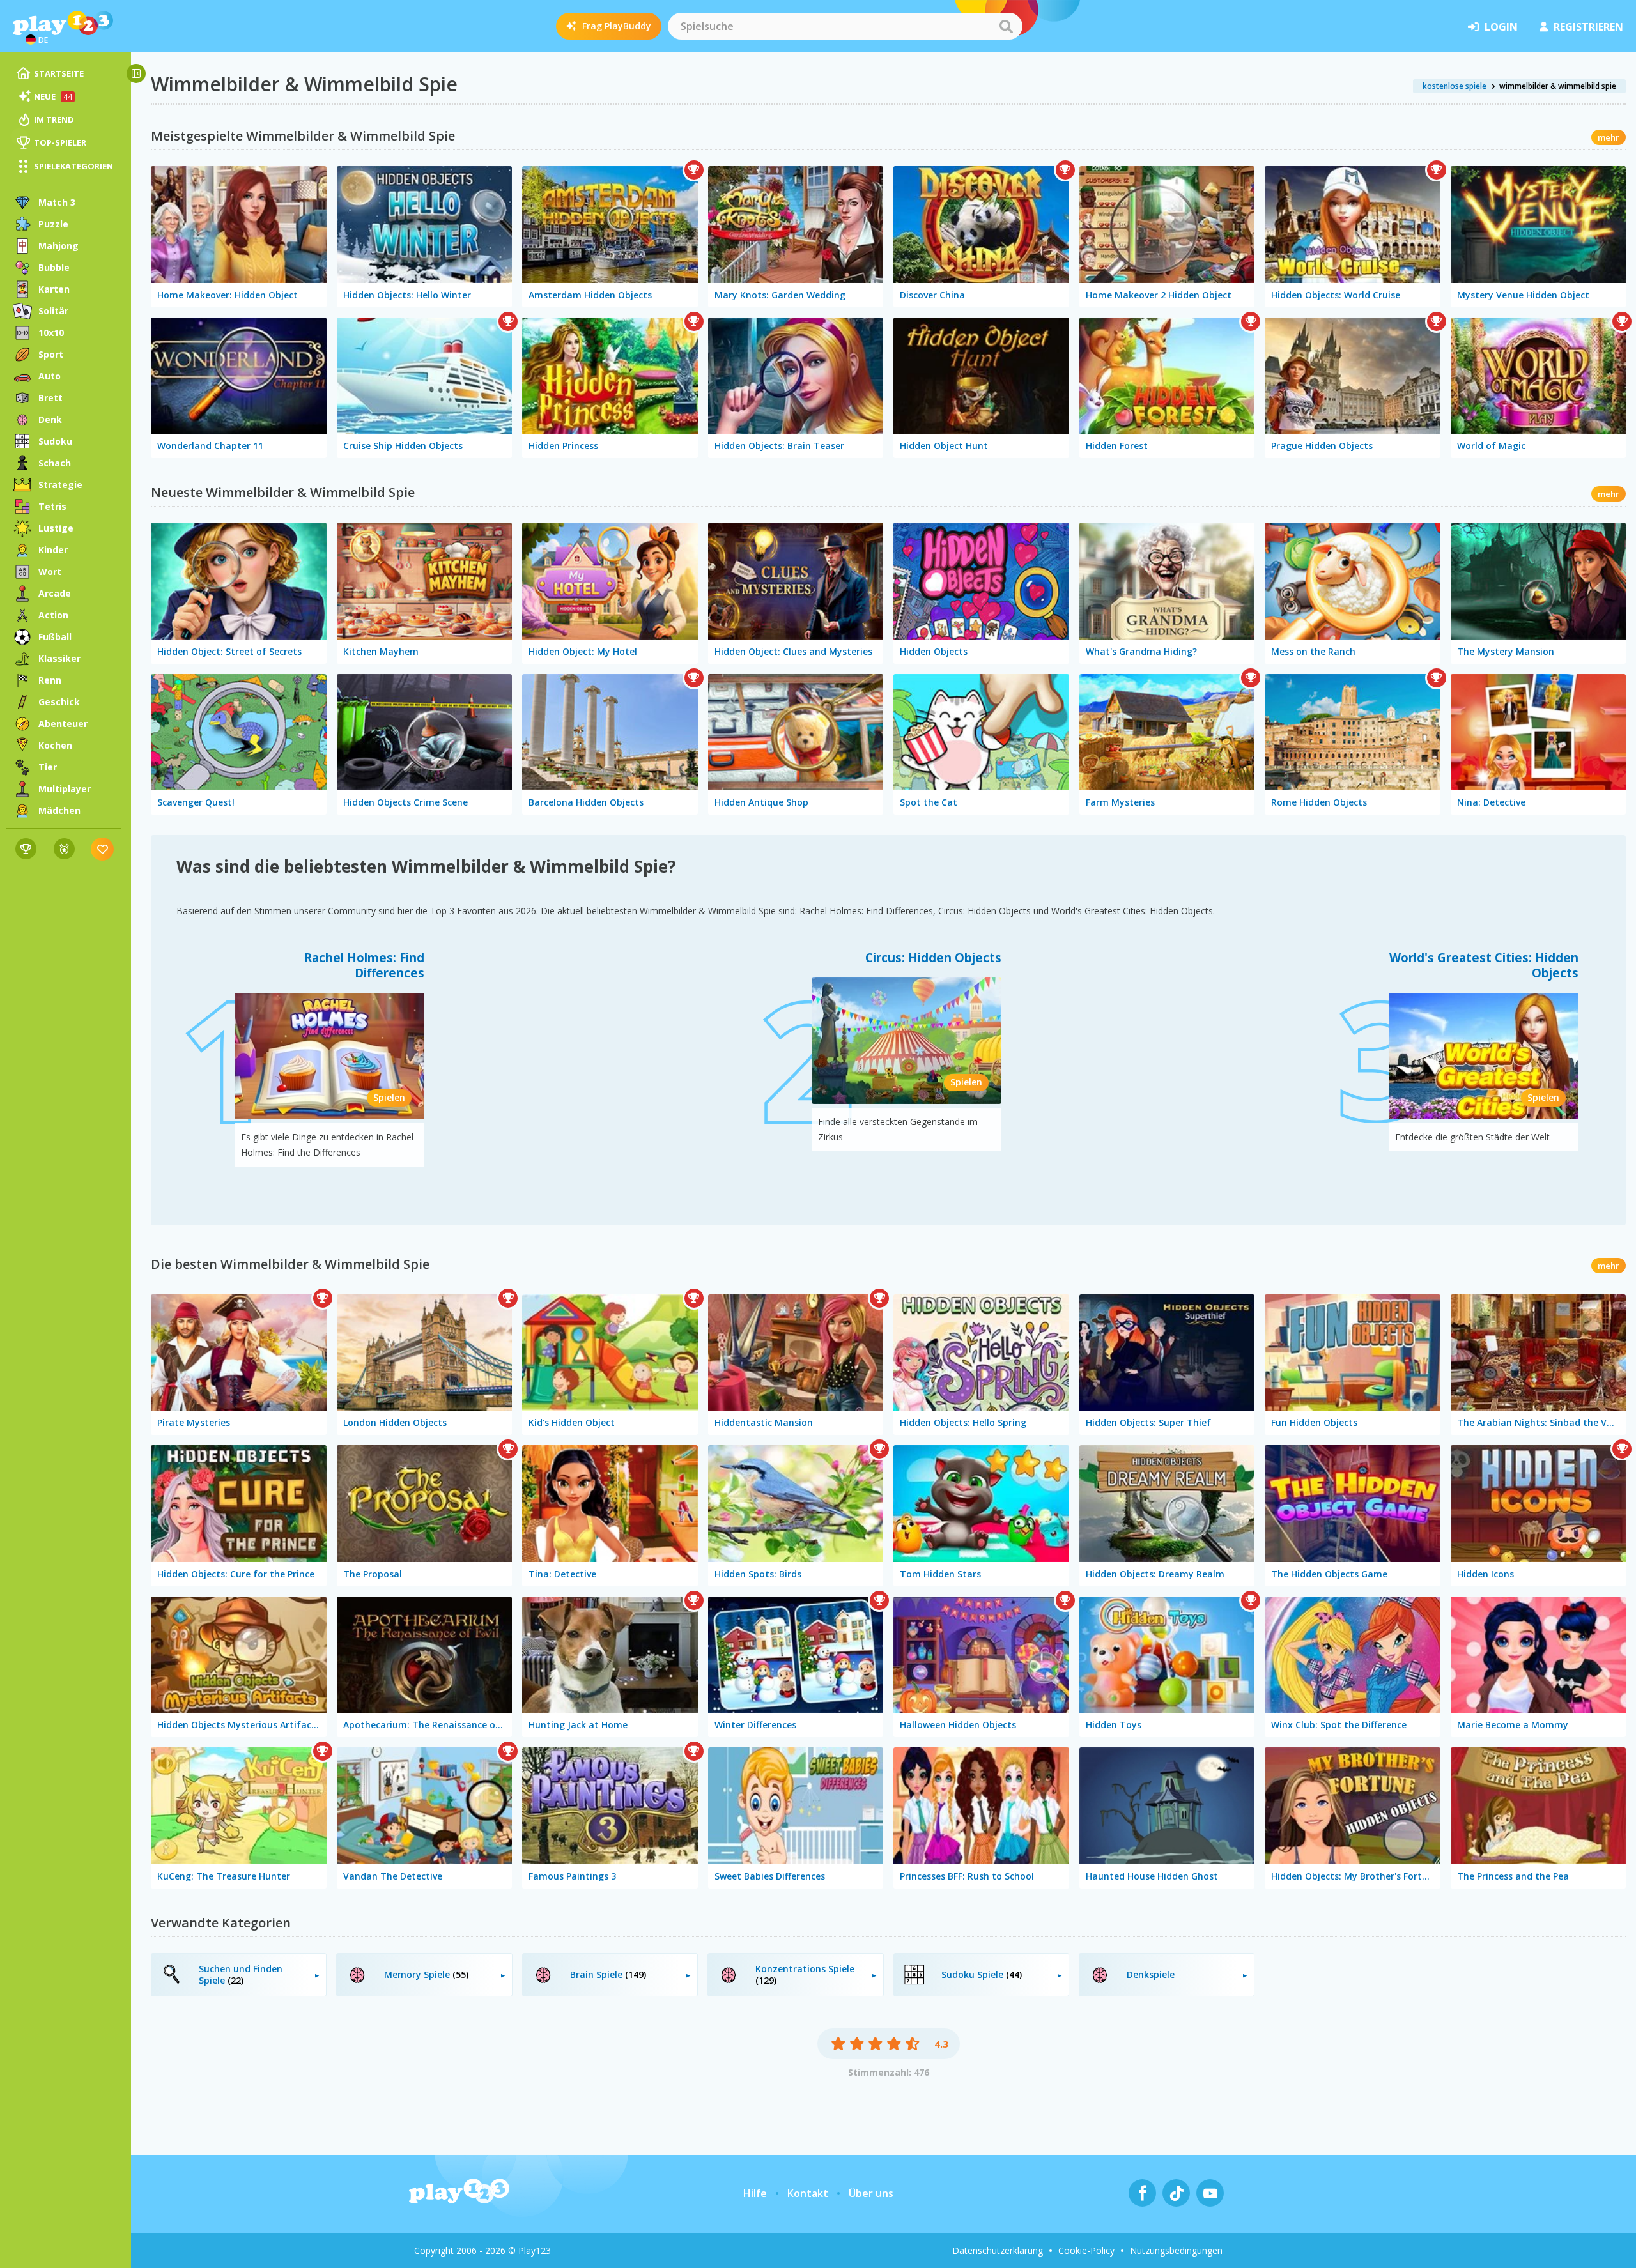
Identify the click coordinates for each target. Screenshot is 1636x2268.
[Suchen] (1006, 26)
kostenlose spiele (1455, 86)
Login (1501, 27)
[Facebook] (1142, 2193)
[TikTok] (1176, 2193)
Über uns (871, 2193)
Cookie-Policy (1086, 2250)
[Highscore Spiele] (26, 849)
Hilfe (755, 2193)
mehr (1609, 137)
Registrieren (1588, 27)
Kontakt (808, 2193)
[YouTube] (1210, 2193)
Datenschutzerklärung (998, 2250)
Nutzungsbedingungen (1176, 2250)
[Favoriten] (103, 849)
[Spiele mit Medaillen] (64, 849)
